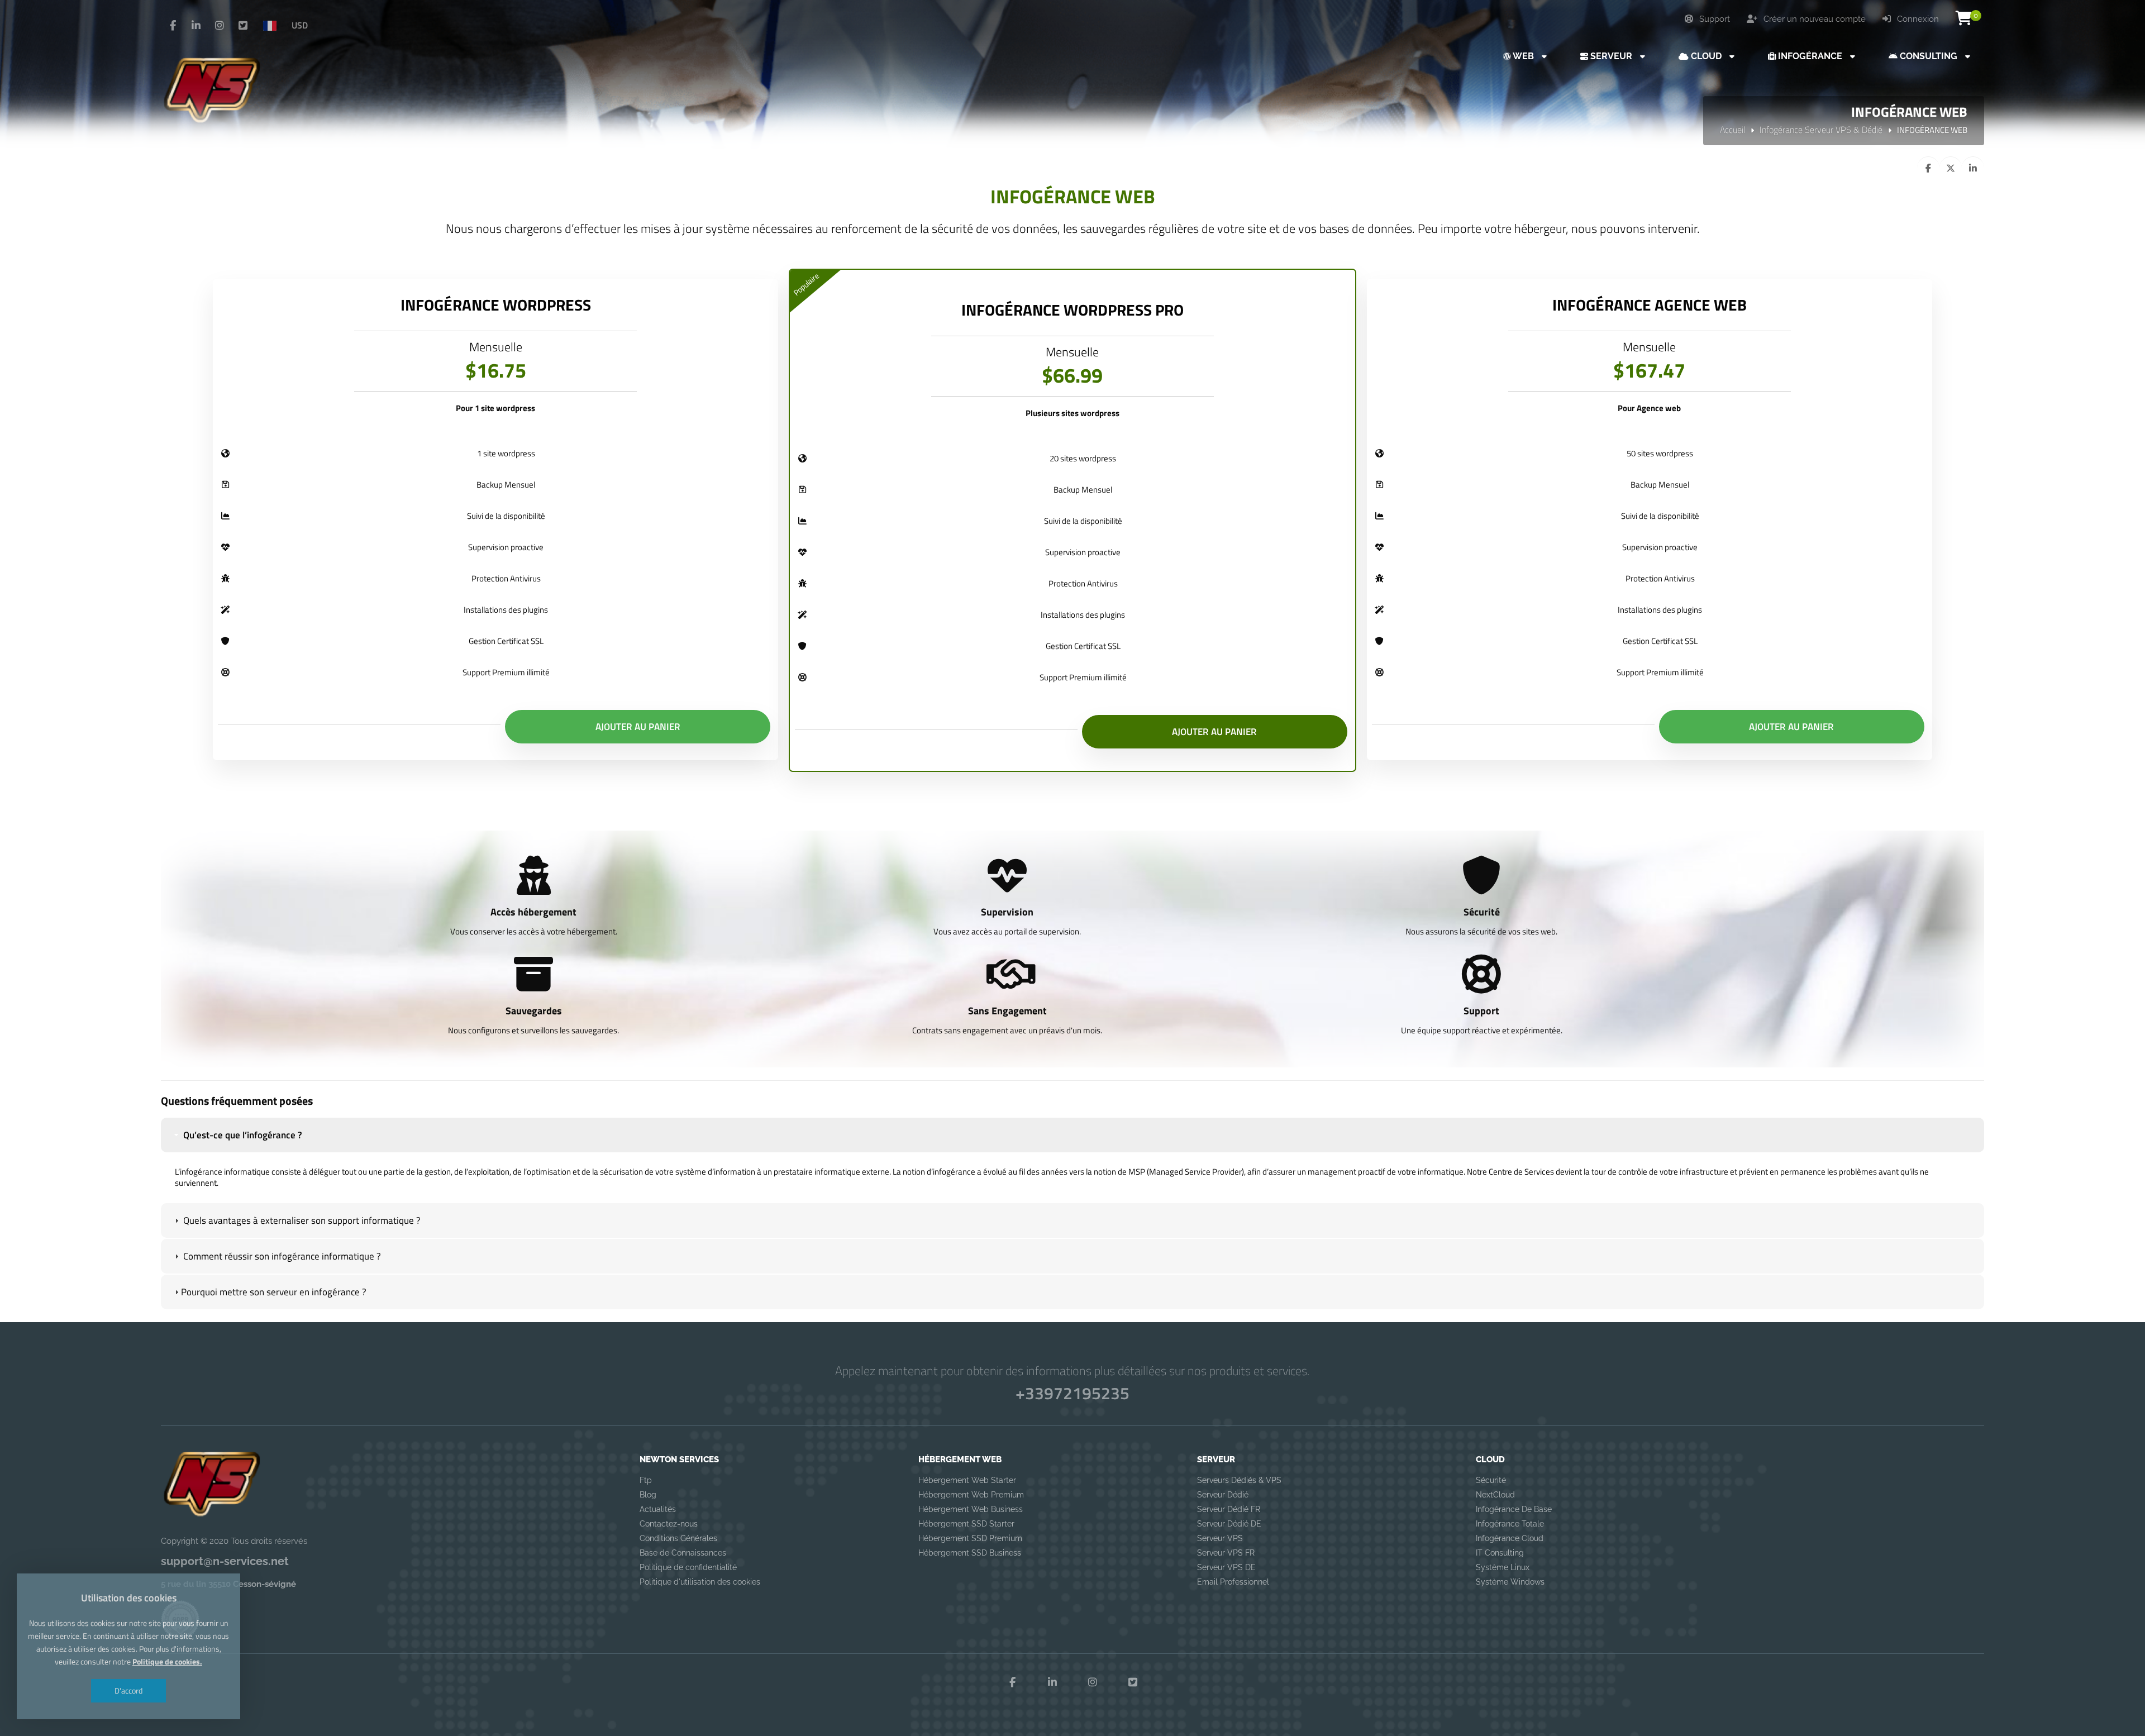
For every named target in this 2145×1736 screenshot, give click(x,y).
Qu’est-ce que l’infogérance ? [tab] (242, 1135)
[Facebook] (173, 26)
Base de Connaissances (683, 1553)
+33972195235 (1072, 1393)
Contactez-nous (669, 1524)
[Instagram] (220, 26)
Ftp (646, 1480)
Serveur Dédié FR (1229, 1509)
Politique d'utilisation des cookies (700, 1582)
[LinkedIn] (196, 26)
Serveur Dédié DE (1229, 1524)
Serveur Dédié (1223, 1495)
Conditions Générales (678, 1538)
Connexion (1917, 19)
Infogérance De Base (1514, 1509)
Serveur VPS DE (1226, 1567)
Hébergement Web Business (971, 1509)
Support (1713, 19)
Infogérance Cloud (1510, 1538)
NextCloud (1495, 1495)
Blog (648, 1495)
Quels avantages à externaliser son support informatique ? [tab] (301, 1220)
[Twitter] (243, 26)
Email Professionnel (1233, 1582)
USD (300, 25)
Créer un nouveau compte (1813, 19)
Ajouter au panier (638, 727)
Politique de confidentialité (688, 1567)
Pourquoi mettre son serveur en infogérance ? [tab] (274, 1292)
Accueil (1732, 130)
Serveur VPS (1220, 1538)
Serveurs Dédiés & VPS (1239, 1480)
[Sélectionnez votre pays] (274, 25)
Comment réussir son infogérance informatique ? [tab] (281, 1256)
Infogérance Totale (1510, 1524)
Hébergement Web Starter (967, 1480)
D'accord (128, 1690)
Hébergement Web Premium (971, 1495)
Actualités (658, 1509)
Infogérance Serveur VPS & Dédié (1821, 130)
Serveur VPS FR (1226, 1553)
